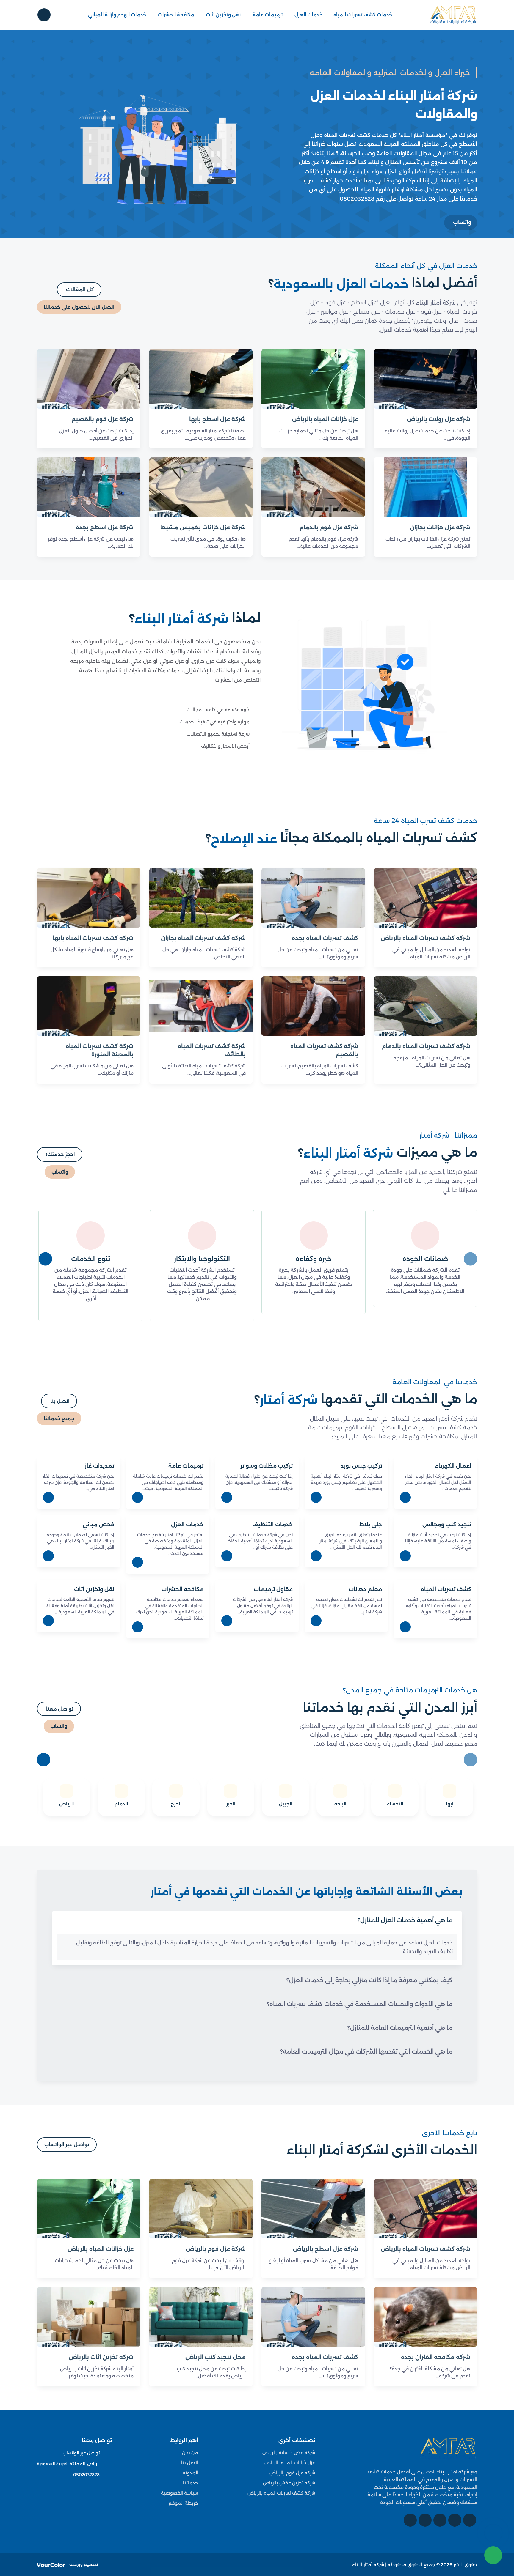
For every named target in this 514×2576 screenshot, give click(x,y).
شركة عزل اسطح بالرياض (326, 2249)
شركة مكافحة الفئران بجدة (436, 2357)
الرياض (66, 1804)
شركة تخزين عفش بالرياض (289, 2483)
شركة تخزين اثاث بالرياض (101, 2357)
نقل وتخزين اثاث (223, 15)
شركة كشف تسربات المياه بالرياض (426, 938)
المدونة (190, 2473)
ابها (450, 1804)
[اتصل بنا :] (493, 2533)
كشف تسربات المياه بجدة (325, 938)
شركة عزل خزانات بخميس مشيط (203, 528)
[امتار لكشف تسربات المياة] (448, 2449)
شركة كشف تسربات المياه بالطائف (212, 1050)
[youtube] (440, 2520)
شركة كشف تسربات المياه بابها (93, 938)
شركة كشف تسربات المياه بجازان (203, 938)
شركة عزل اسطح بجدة (105, 528)
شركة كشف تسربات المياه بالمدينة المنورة (100, 1050)
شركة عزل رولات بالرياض (439, 419)
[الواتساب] (493, 2555)
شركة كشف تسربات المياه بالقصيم (324, 1050)
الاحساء (395, 1804)
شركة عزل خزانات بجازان (440, 528)
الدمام (121, 1804)
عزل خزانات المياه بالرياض (325, 419)
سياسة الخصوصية (180, 2493)
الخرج (176, 1804)
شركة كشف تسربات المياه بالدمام (426, 1046)
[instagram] (425, 2520)
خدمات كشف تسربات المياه (363, 15)
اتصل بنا (190, 2463)
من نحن (190, 2453)
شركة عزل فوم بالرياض (216, 2249)
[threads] (410, 2520)
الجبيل (286, 1804)
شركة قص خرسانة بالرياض (289, 2453)
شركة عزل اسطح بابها (217, 419)
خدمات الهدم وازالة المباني (117, 15)
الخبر (231, 1804)
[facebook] (470, 2520)
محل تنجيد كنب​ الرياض (216, 2357)
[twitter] (455, 2520)
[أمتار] (453, 15)
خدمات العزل (308, 15)
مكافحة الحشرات (176, 15)
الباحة (340, 1804)
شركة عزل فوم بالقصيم (103, 419)
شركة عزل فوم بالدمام (329, 528)
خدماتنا (191, 2483)
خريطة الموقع (183, 2503)
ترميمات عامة (268, 15)
